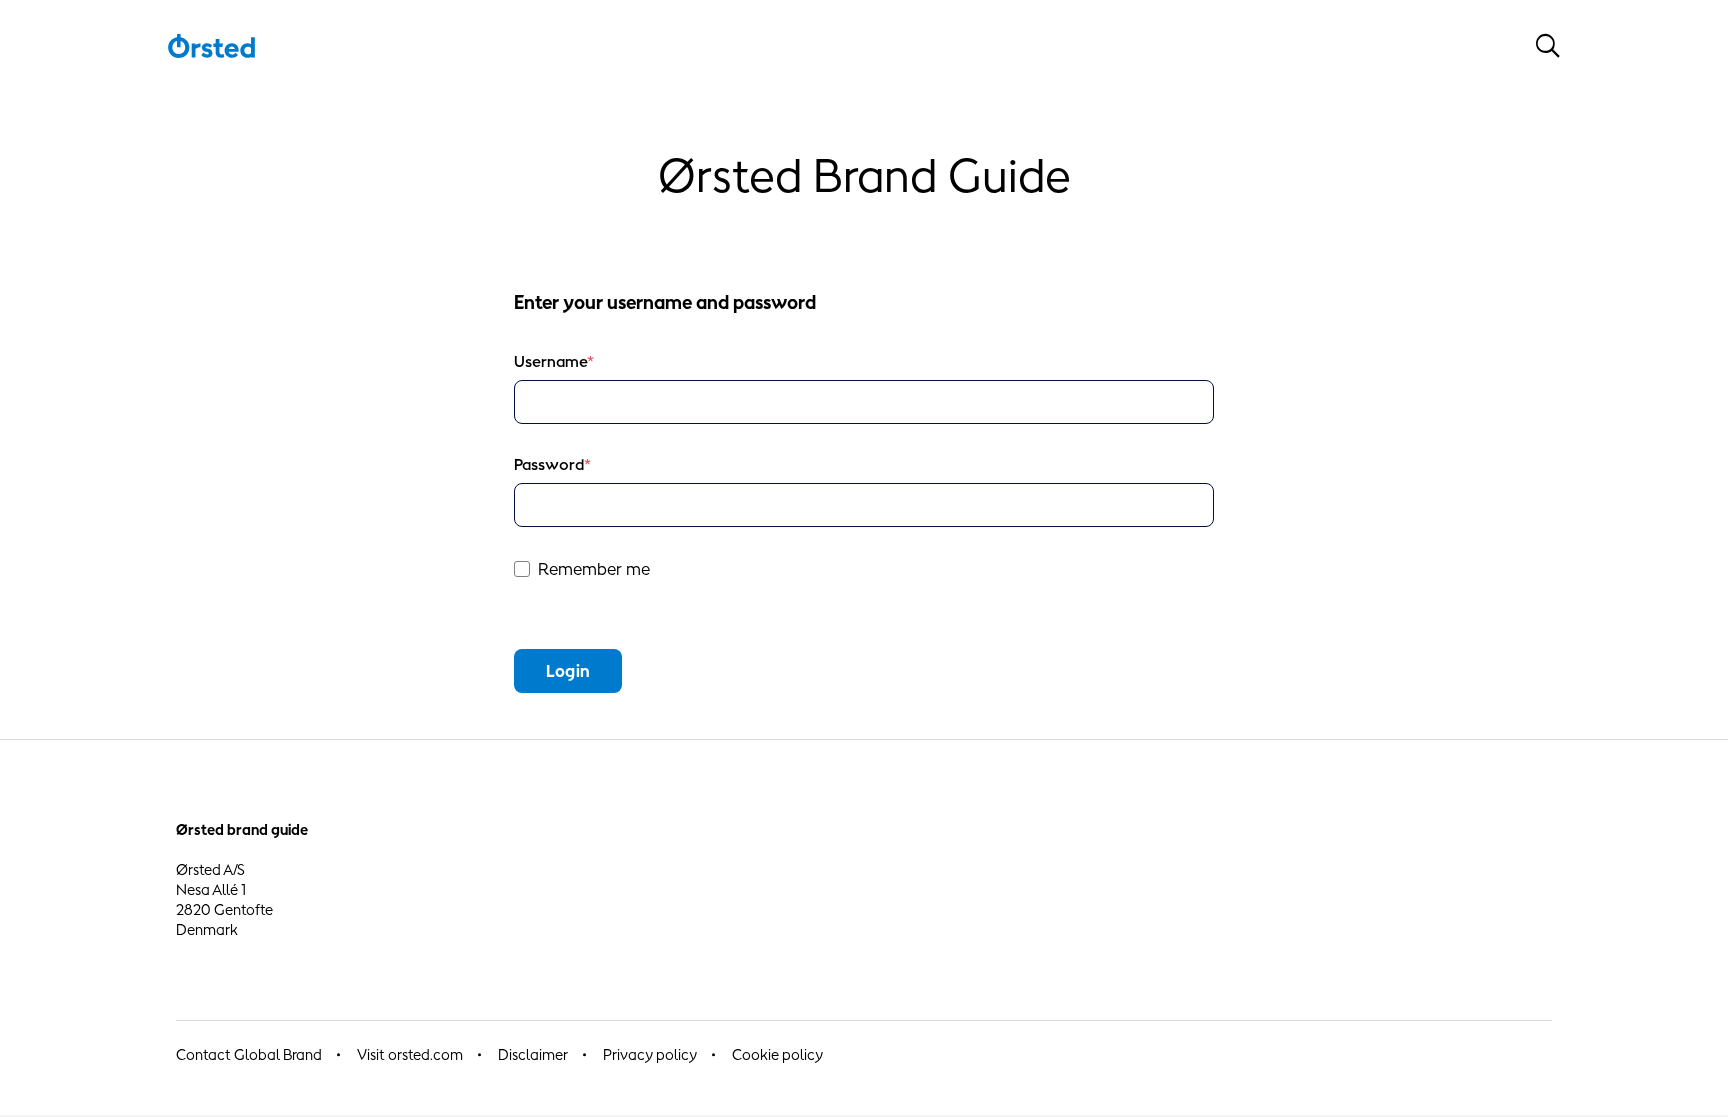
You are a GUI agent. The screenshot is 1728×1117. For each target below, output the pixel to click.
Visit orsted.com (410, 1054)
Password (552, 464)
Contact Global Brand (249, 1054)
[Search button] (1548, 45)
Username (554, 361)
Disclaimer (533, 1054)
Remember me (594, 569)
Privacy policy (650, 1054)
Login (568, 671)
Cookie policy (777, 1054)
